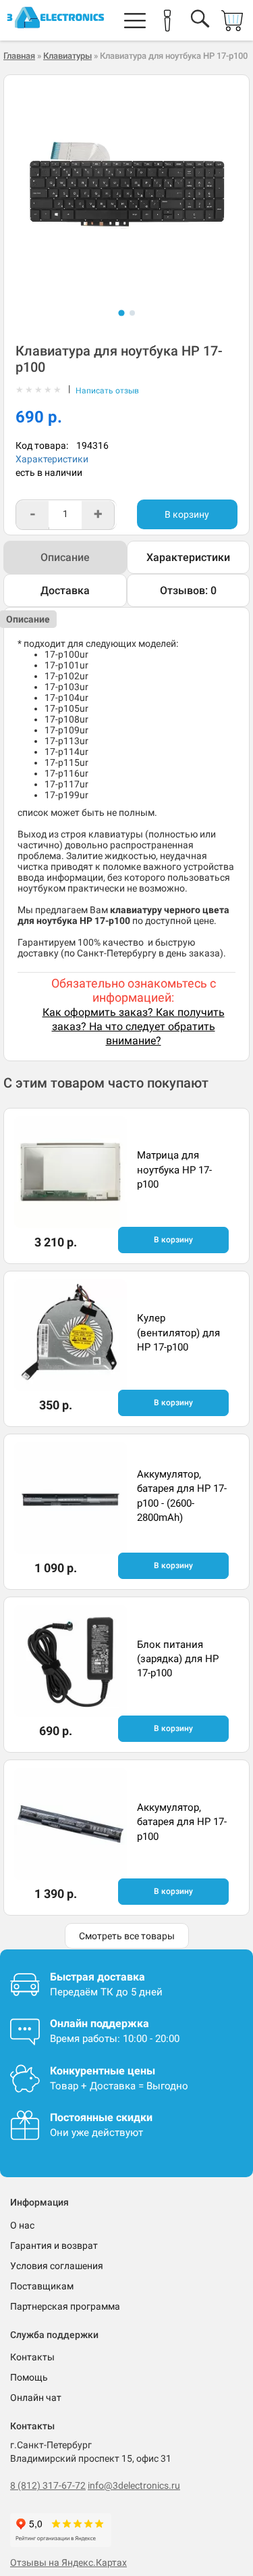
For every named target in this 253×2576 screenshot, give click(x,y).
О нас (22, 2225)
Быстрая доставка (97, 1977)
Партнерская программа (65, 2306)
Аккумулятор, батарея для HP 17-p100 (182, 1822)
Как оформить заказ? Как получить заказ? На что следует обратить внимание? (134, 1026)
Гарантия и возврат (54, 2245)
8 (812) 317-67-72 (48, 2485)
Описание (65, 557)
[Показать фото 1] (121, 313)
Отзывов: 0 (188, 590)
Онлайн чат (36, 2398)
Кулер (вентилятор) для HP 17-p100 (178, 1333)
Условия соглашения (57, 2266)
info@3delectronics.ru (134, 2485)
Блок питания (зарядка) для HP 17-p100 (178, 1659)
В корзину (187, 514)
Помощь (29, 2377)
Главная (19, 56)
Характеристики (52, 459)
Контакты (32, 2357)
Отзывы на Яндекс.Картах (68, 2562)
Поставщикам (42, 2286)
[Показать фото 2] (132, 313)
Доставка (65, 590)
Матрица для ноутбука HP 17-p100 (174, 1170)
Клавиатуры (67, 56)
